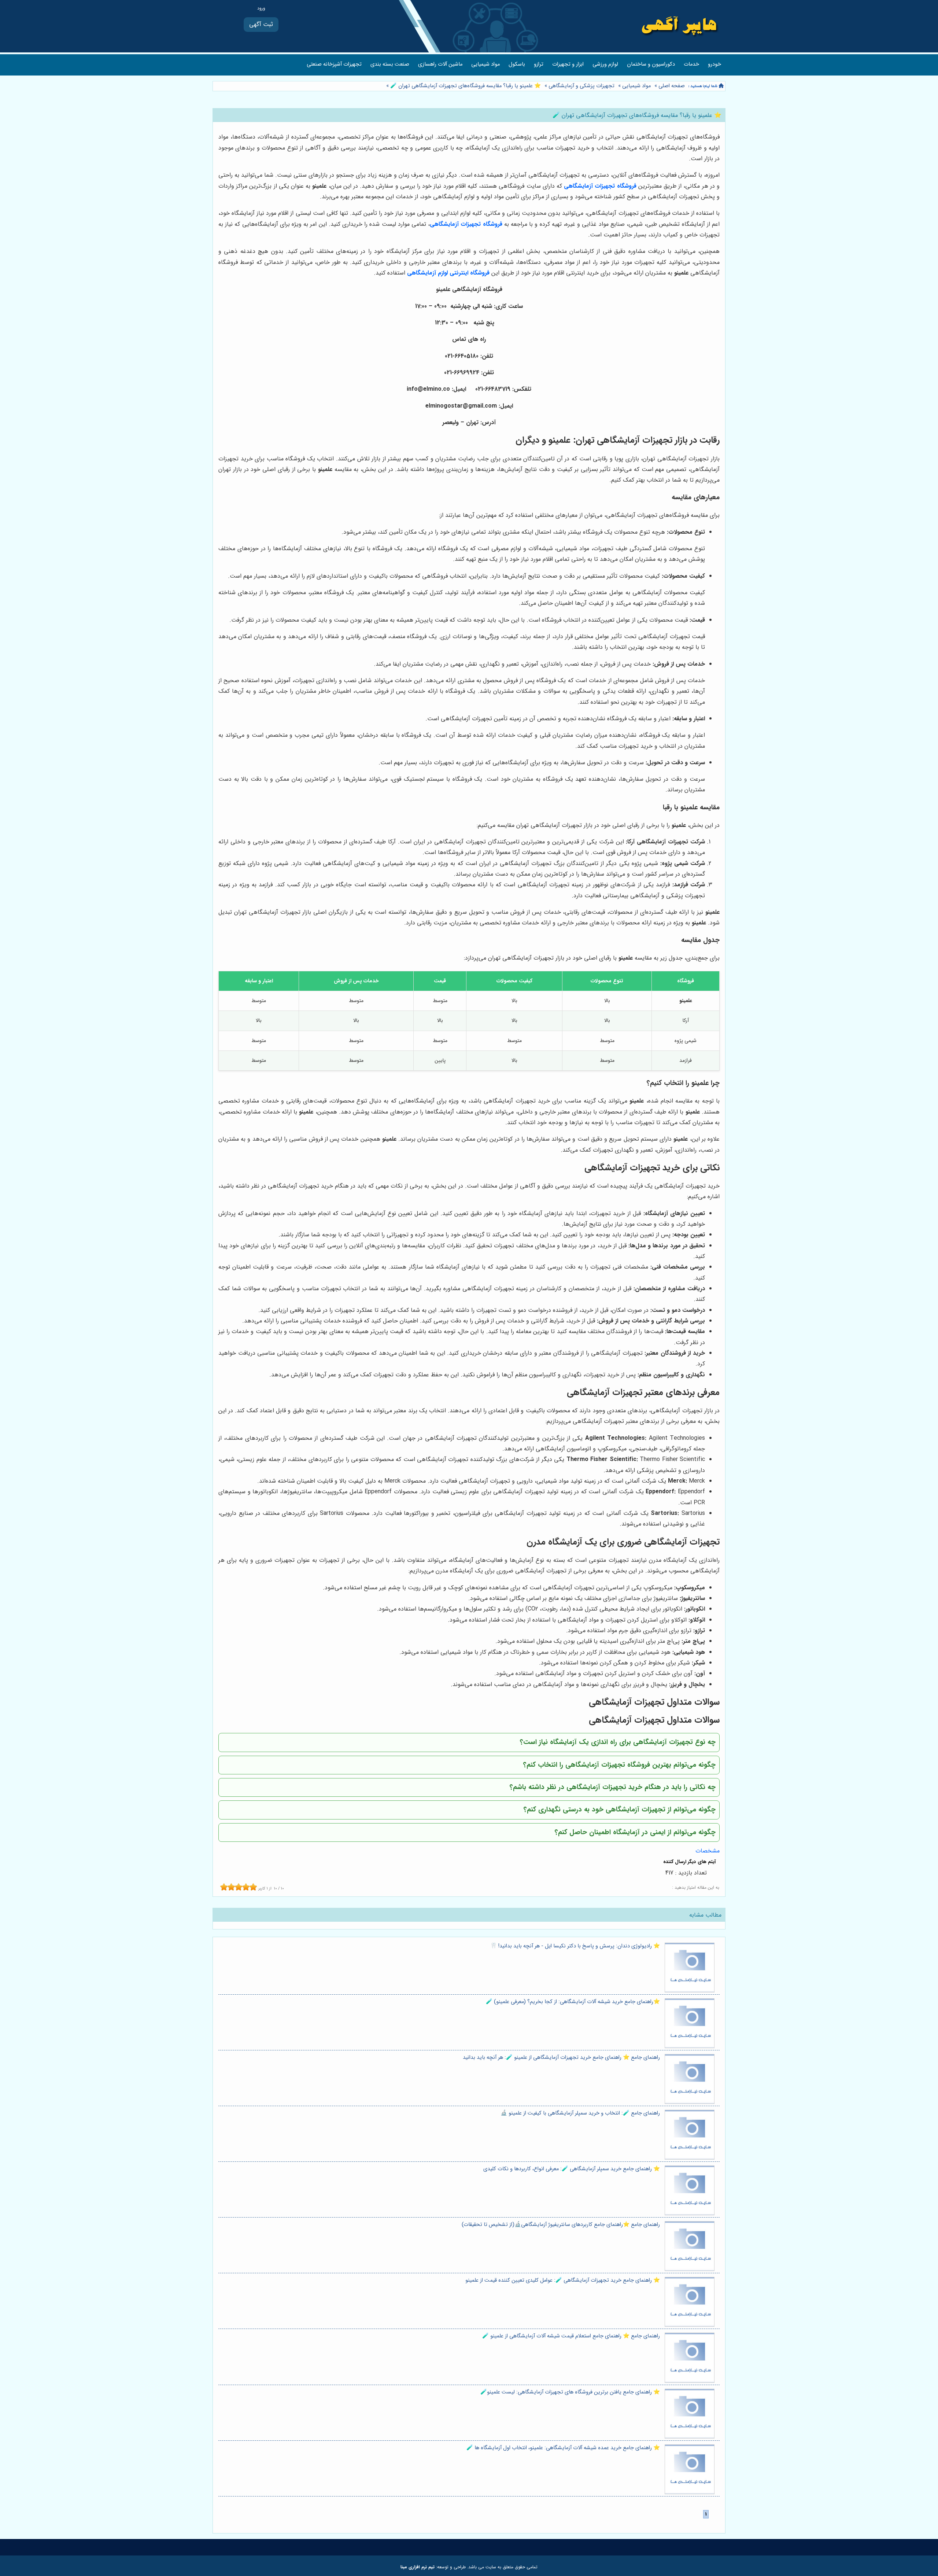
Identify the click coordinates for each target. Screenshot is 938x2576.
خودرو (714, 64)
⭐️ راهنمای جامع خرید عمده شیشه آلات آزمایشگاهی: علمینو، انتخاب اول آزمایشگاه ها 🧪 (563, 2448)
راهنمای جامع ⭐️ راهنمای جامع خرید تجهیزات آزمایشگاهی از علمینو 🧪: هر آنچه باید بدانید (561, 2058)
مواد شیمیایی (485, 64)
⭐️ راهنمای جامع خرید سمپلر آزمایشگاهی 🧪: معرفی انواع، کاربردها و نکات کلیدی (572, 2169)
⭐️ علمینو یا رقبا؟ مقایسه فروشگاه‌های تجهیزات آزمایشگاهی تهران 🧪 (465, 86)
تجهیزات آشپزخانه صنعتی (334, 64)
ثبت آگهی (261, 24)
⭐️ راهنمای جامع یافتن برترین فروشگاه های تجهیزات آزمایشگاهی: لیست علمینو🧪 (570, 2392)
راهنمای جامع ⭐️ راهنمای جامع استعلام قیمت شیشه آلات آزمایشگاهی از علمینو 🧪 (571, 2336)
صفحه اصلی (672, 86)
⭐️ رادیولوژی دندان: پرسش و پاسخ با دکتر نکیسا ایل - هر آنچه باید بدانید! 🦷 (575, 1946)
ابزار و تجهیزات (568, 64)
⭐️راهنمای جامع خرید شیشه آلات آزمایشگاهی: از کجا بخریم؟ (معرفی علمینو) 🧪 (573, 2002)
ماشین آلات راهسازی (440, 64)
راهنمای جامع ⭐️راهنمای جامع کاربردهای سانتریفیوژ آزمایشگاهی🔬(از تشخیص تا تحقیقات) (561, 2225)
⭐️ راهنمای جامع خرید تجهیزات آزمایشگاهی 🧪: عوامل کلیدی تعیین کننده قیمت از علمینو (563, 2280)
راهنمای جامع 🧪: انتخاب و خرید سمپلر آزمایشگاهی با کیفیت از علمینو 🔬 (580, 2113)
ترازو (539, 64)
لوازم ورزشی (605, 64)
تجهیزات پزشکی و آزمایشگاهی (581, 86)
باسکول (517, 64)
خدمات (691, 64)
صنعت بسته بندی (390, 64)
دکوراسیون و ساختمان (651, 64)
